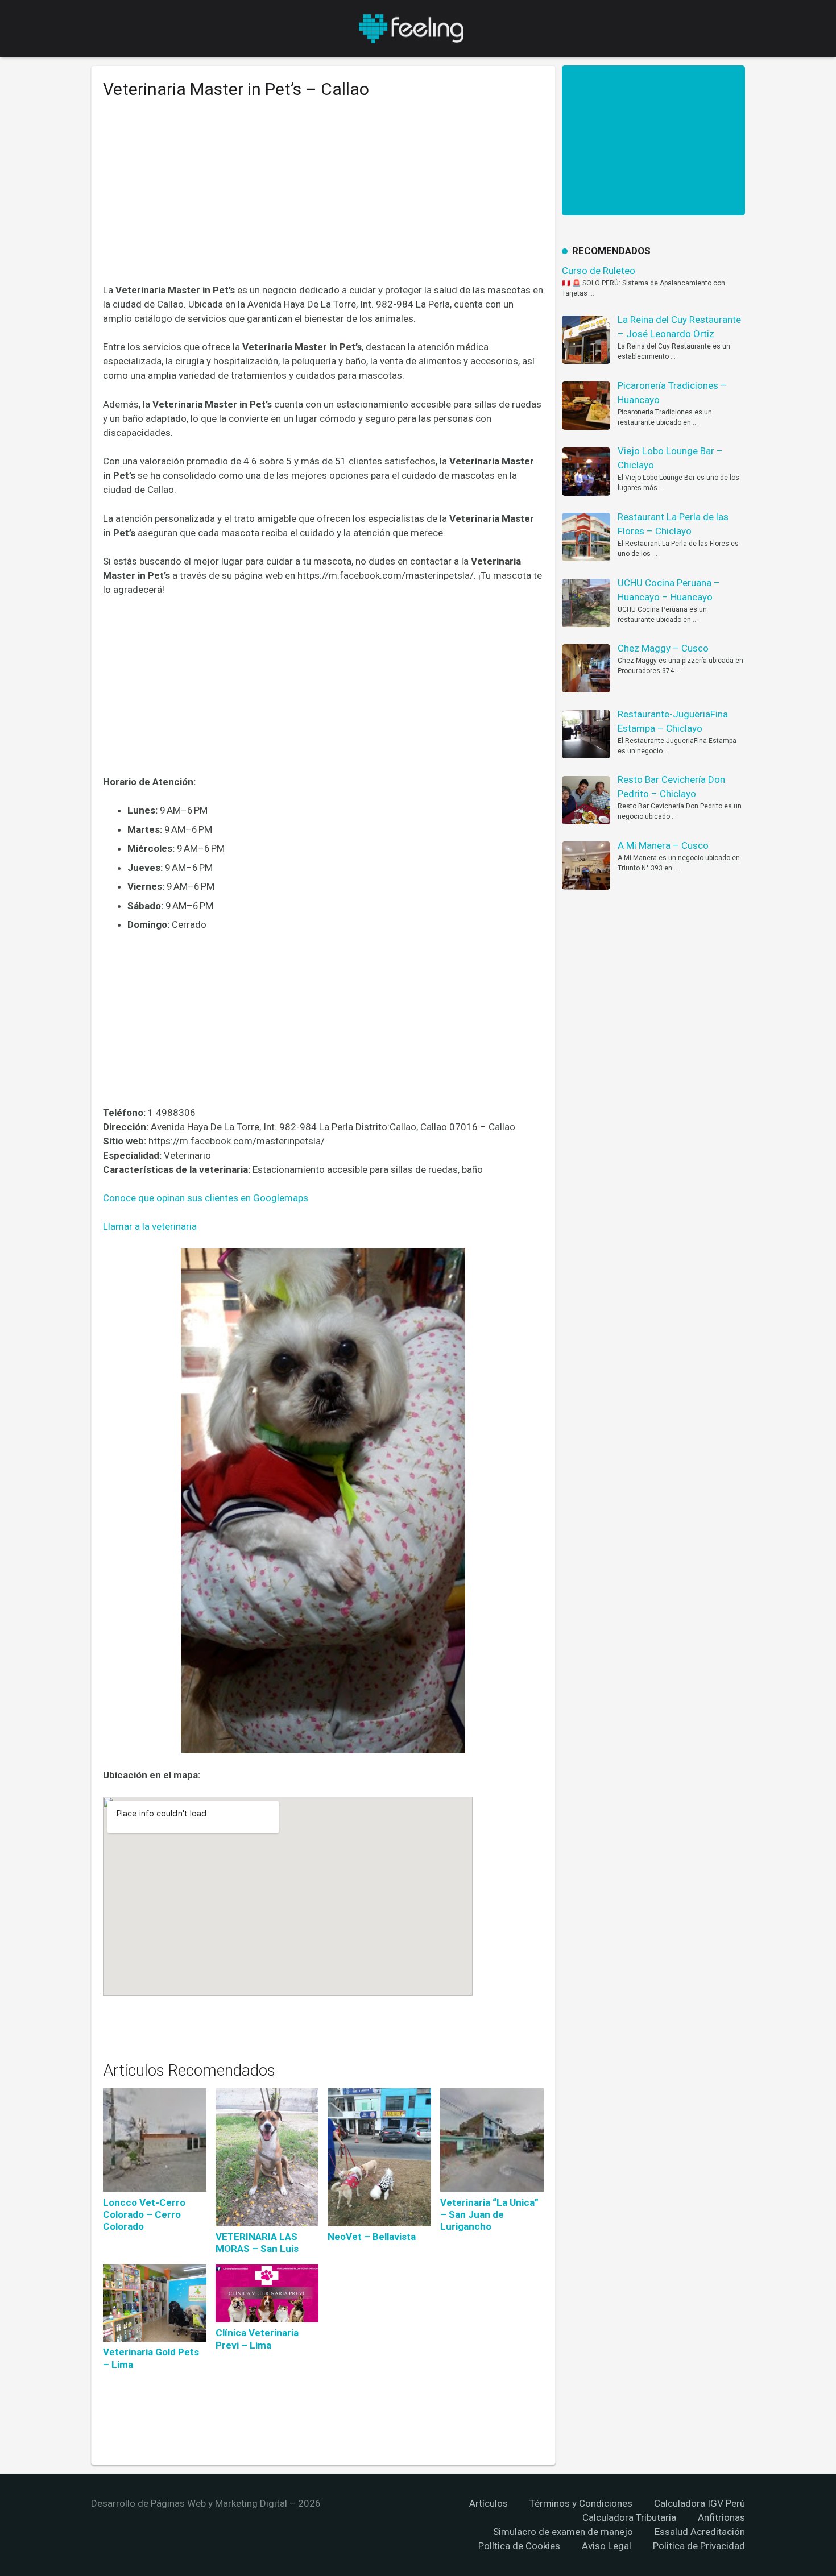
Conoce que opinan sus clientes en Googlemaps (206, 1198)
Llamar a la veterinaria (150, 1226)
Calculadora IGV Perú (700, 2503)
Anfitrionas (721, 2517)
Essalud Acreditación (700, 2532)
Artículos (489, 2503)
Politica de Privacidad (699, 2546)
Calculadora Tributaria (629, 2517)
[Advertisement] (323, 200)
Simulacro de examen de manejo (563, 2532)
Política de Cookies (519, 2546)
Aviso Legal (607, 2546)
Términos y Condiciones (581, 2503)
